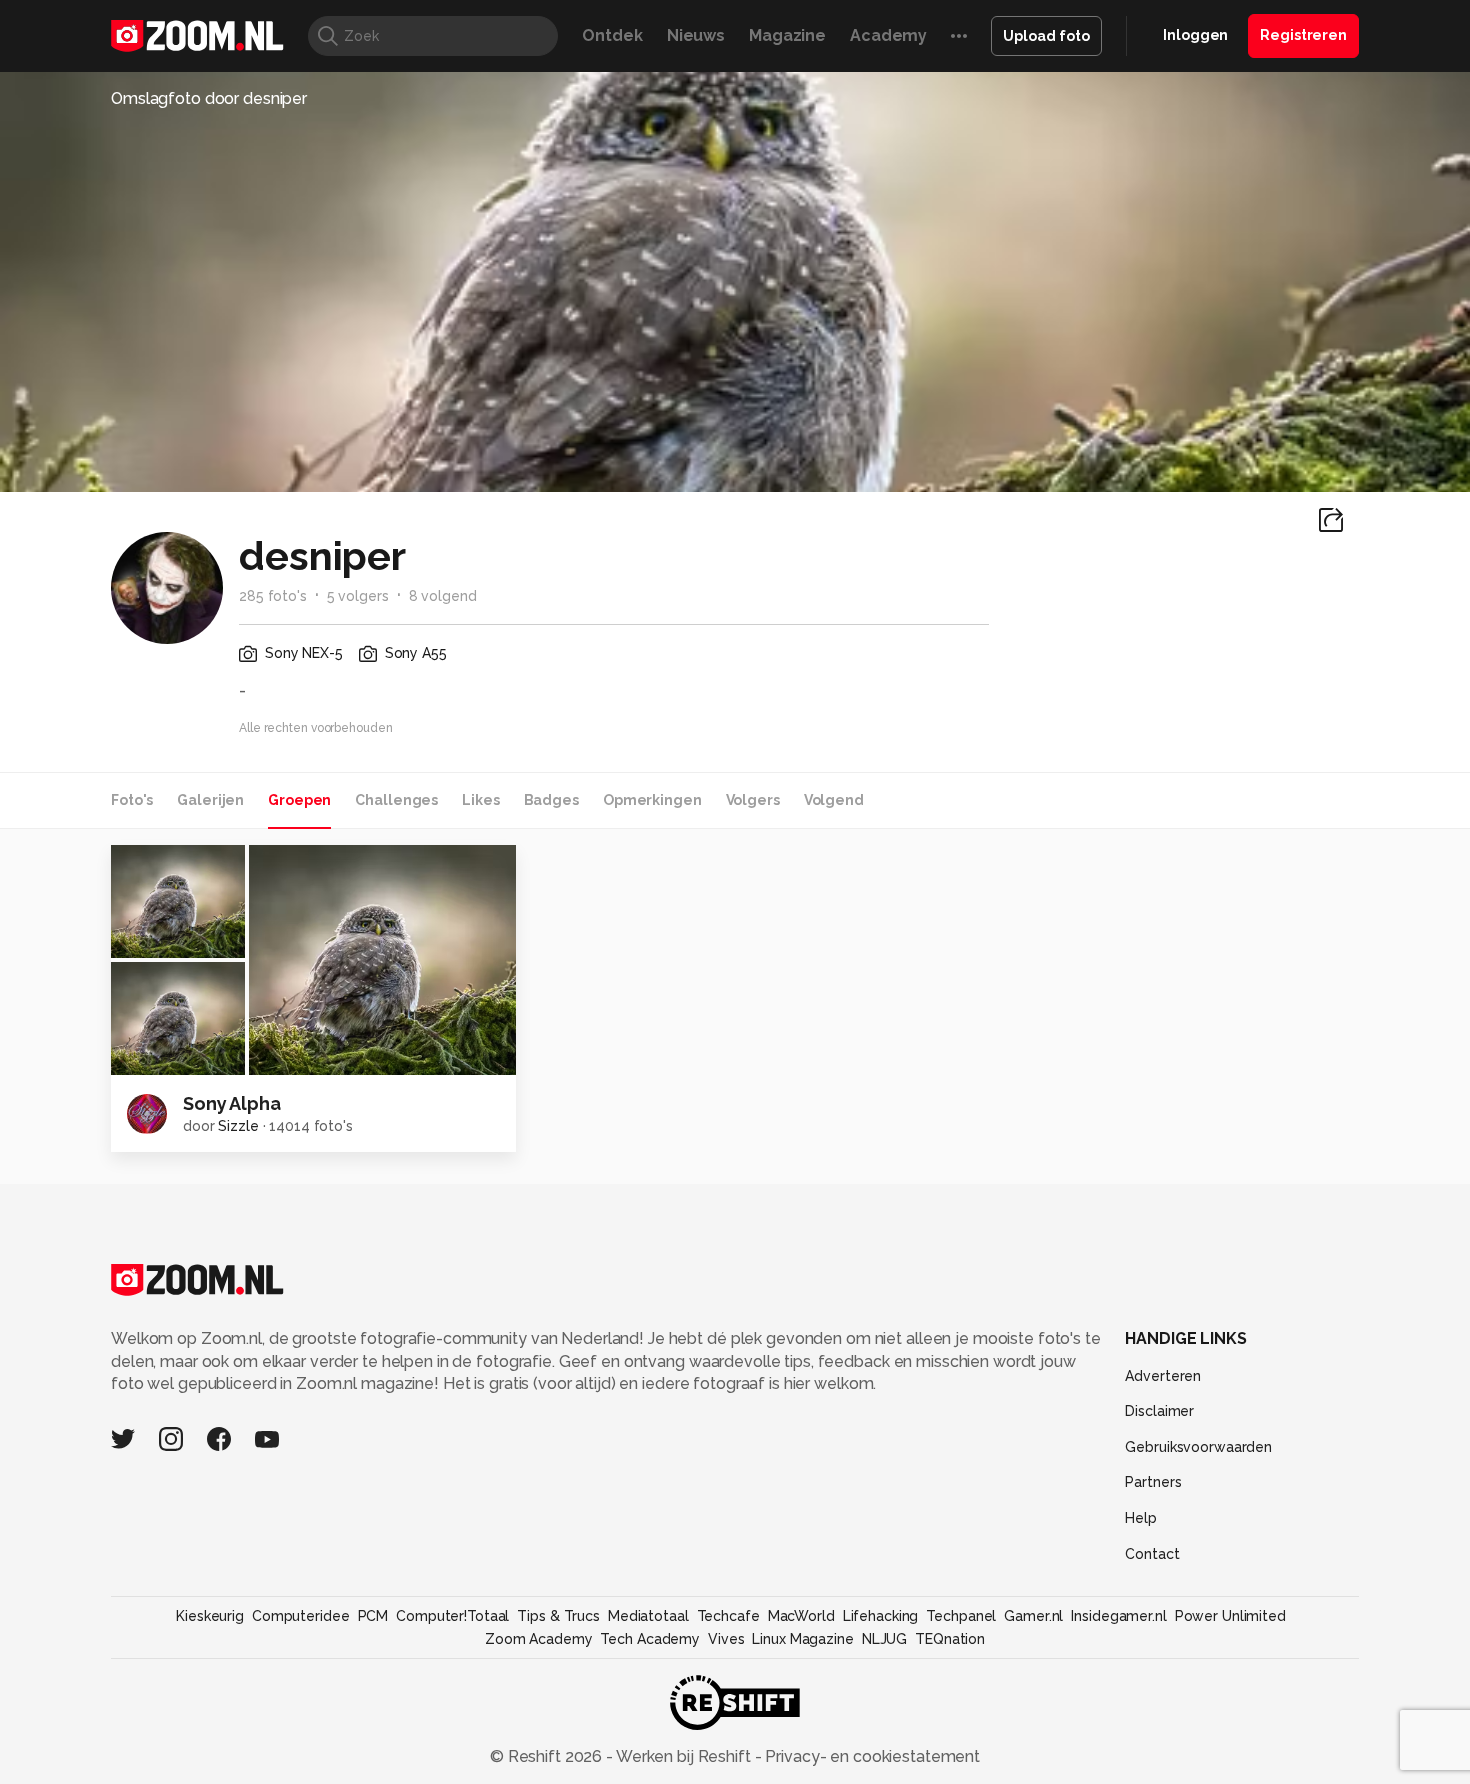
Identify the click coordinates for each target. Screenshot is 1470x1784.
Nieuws (696, 35)
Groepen (299, 800)
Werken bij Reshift (684, 1756)
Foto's (132, 800)
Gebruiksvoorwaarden (1198, 1447)
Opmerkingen (652, 800)
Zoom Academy (539, 1639)
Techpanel (961, 1616)
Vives (726, 1639)
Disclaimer (1159, 1411)
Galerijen (210, 800)
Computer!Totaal (452, 1616)
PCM (373, 1616)
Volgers (753, 800)
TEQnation (950, 1639)
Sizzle (238, 1126)
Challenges (396, 800)
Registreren (1303, 35)
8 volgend (443, 596)
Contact (1152, 1554)
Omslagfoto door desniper (209, 98)
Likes (480, 800)
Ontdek (612, 35)
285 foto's (273, 596)
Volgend (834, 800)
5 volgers (358, 596)
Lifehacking (881, 1616)
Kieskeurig (210, 1616)
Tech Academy (650, 1639)
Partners (1153, 1482)
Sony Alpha (232, 1103)
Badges (551, 800)
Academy (888, 35)
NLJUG (884, 1639)
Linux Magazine (802, 1639)
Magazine (787, 35)
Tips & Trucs (558, 1616)
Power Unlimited (1230, 1616)
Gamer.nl (1033, 1616)
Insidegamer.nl (1118, 1616)
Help (1141, 1518)
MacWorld (801, 1616)
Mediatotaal (648, 1616)
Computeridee (301, 1616)
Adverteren (1163, 1376)
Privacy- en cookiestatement (870, 1756)
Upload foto (1046, 36)
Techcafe (728, 1616)
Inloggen (1195, 35)
